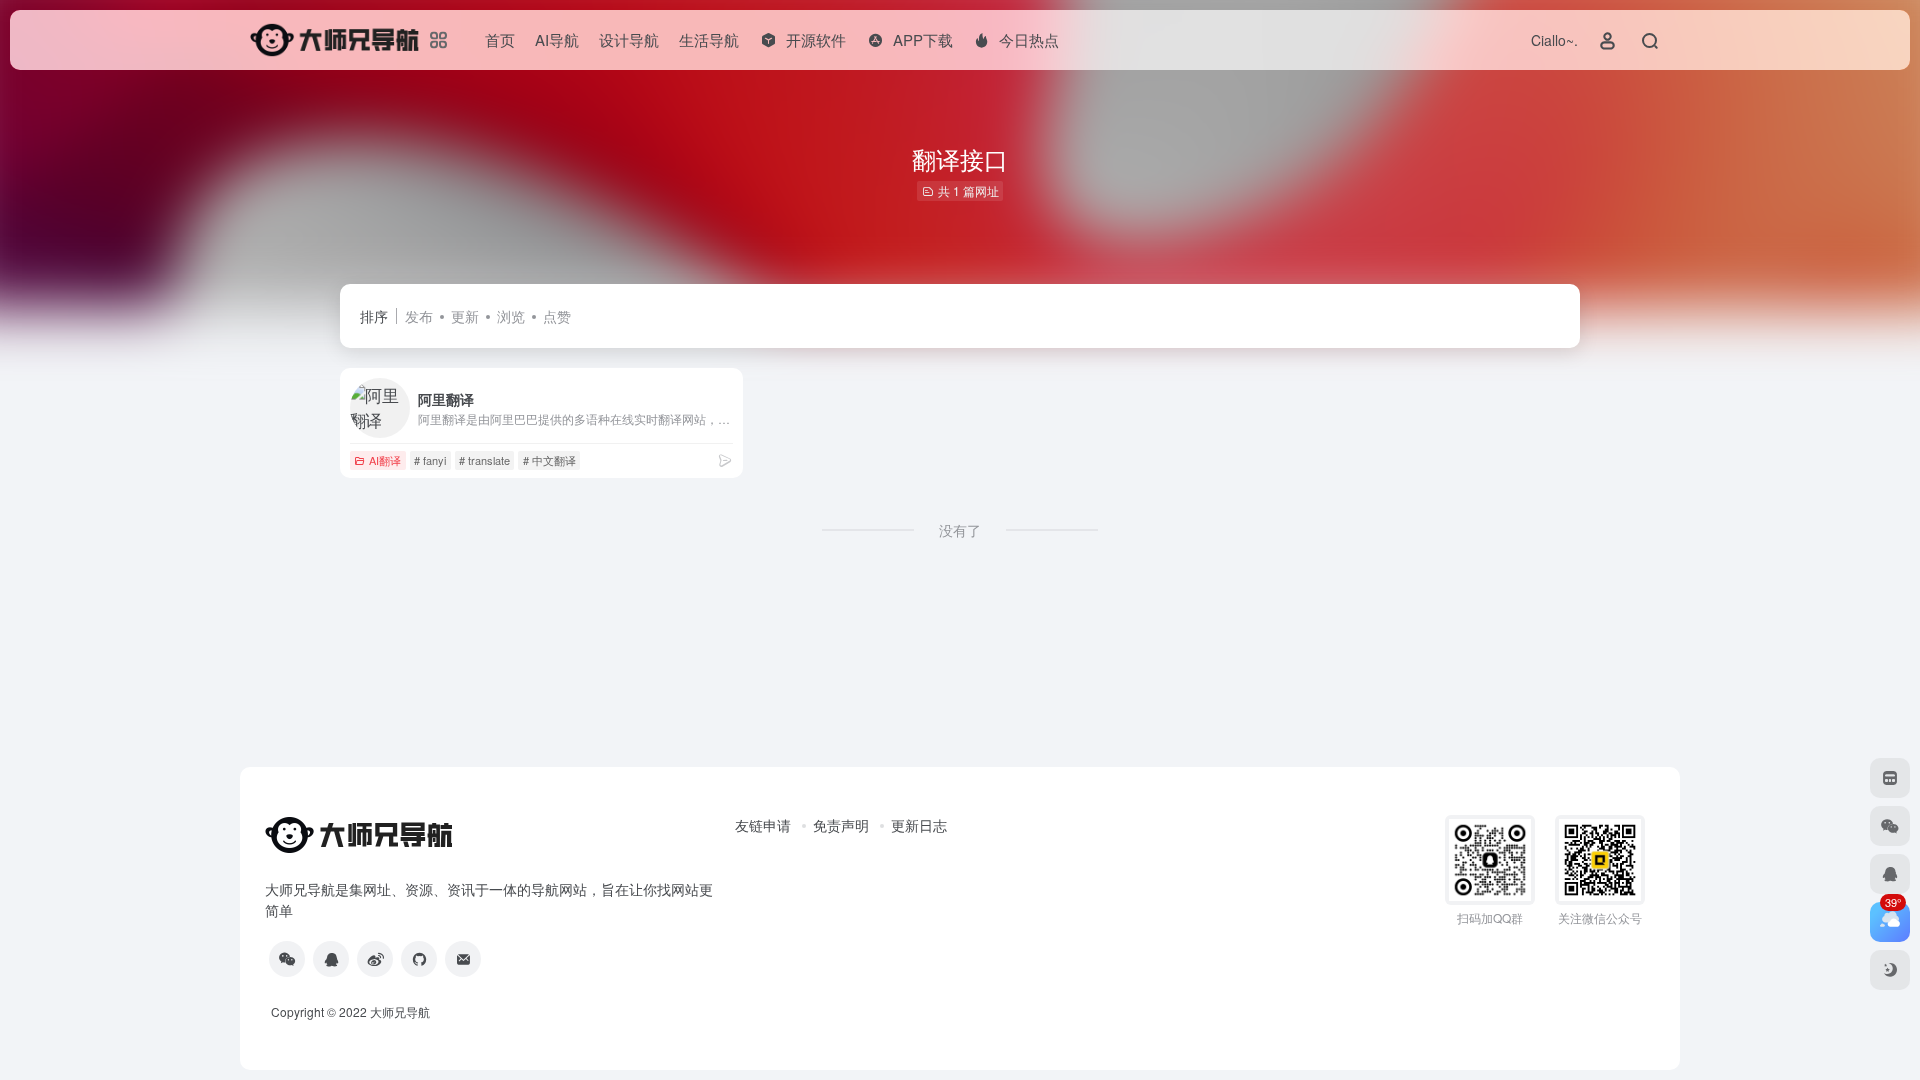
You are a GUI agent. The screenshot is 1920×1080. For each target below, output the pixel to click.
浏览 (511, 316)
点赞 (557, 316)
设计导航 (629, 39)
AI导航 (557, 39)
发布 (419, 316)
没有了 (960, 530)
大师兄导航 (400, 1011)
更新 (465, 316)
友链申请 (763, 825)
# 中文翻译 (549, 460)
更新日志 (919, 825)
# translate (484, 460)
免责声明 (841, 825)
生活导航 (709, 39)
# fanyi (430, 460)
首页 (500, 39)
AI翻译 (385, 460)
